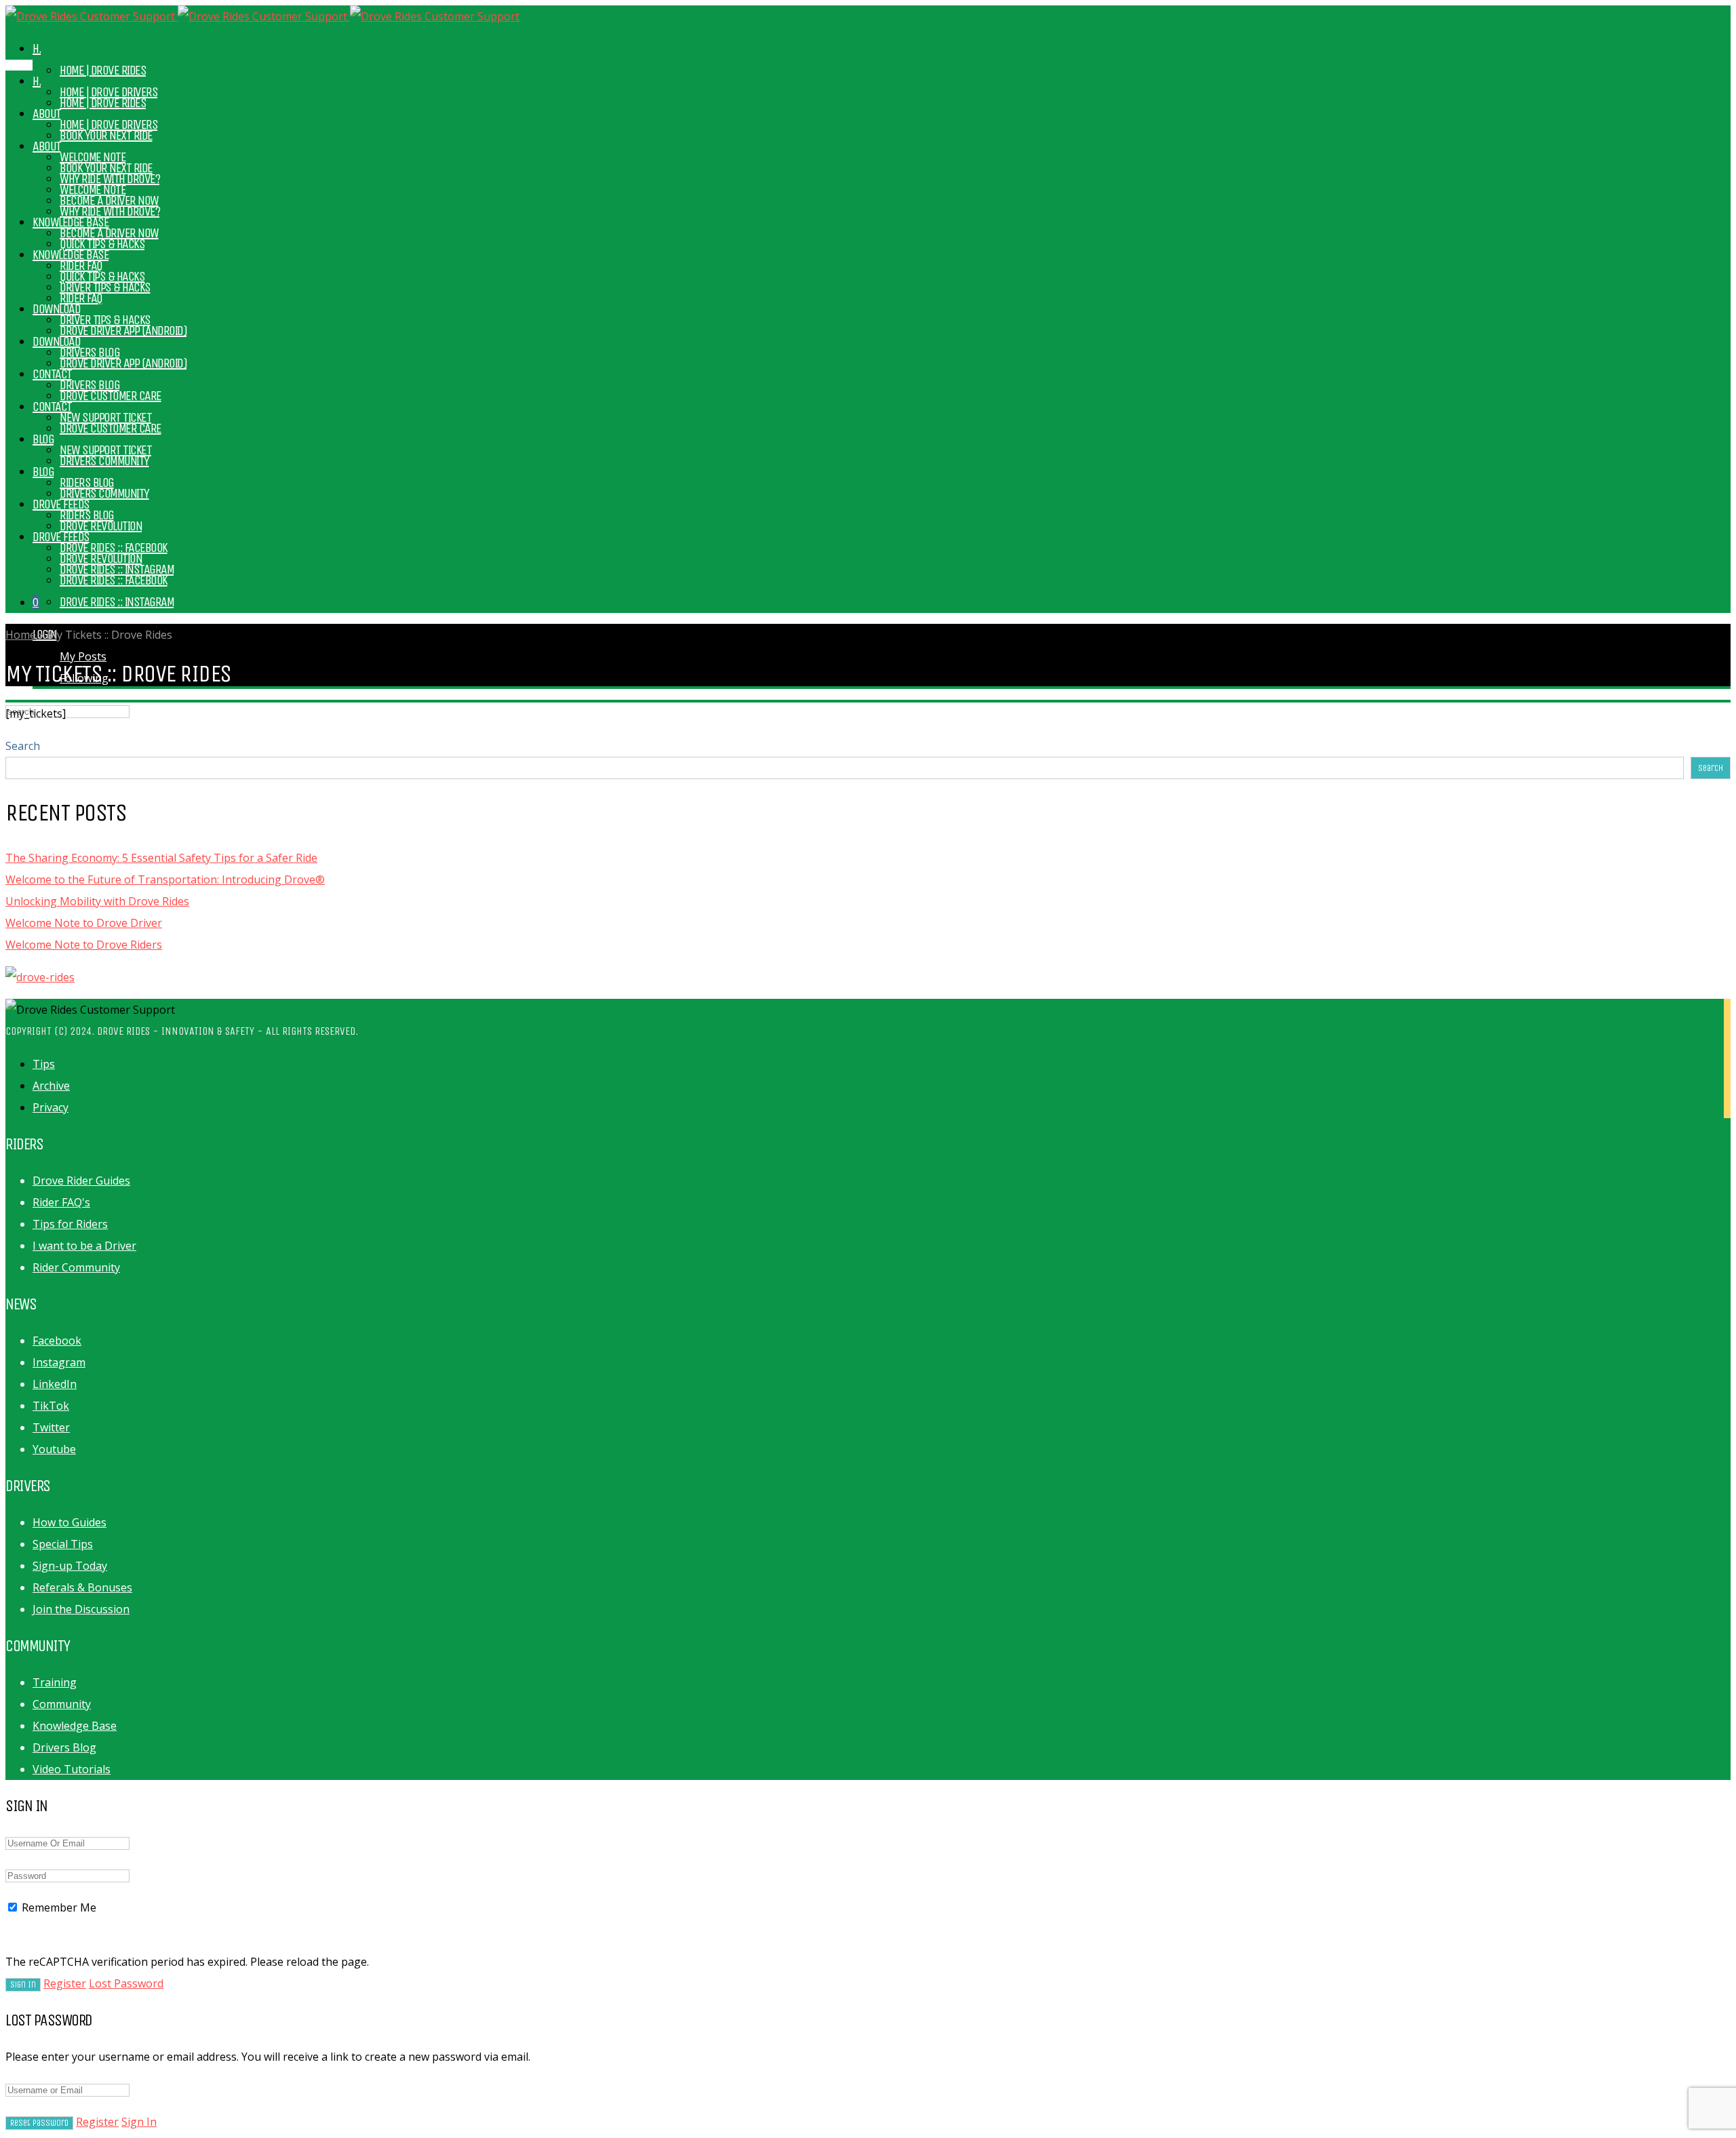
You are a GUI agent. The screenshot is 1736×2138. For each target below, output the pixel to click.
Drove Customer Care (111, 428)
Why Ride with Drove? (110, 211)
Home (21, 635)
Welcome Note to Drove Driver (84, 923)
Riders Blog (87, 515)
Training (55, 1682)
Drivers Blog (90, 385)
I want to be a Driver (84, 1246)
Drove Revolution (101, 558)
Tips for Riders (70, 1224)
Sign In (139, 2122)
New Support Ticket (105, 450)
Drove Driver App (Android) (123, 363)
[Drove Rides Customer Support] (262, 16)
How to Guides (70, 1522)
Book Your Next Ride (106, 168)
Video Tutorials (72, 1769)
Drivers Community (104, 493)
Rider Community (76, 1267)
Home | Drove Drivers (108, 124)
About (47, 146)
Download (56, 309)
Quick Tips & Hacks (102, 276)
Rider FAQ (81, 298)
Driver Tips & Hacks (105, 320)
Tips (44, 1064)
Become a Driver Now (109, 233)
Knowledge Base (71, 255)
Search (23, 746)
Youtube (54, 1449)
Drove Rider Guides (81, 1181)
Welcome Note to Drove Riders (84, 945)
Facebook (57, 1341)
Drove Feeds (61, 537)
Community (62, 1704)
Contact (52, 374)
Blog (43, 439)
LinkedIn (55, 1384)
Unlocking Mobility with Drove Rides (97, 901)
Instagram (59, 1362)
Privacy (51, 1107)
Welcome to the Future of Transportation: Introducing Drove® (165, 879)
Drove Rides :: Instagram (117, 602)
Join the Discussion (81, 1609)
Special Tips (63, 1544)
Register (65, 1983)
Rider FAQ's (61, 1202)
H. (37, 48)
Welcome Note (93, 190)
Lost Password (126, 1983)
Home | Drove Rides (103, 70)
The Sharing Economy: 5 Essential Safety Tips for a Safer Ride (161, 858)
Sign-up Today (70, 1566)
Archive (51, 1086)
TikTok (51, 1406)
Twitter (51, 1427)
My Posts (83, 656)
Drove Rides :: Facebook (114, 580)
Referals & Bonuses (82, 1587)
